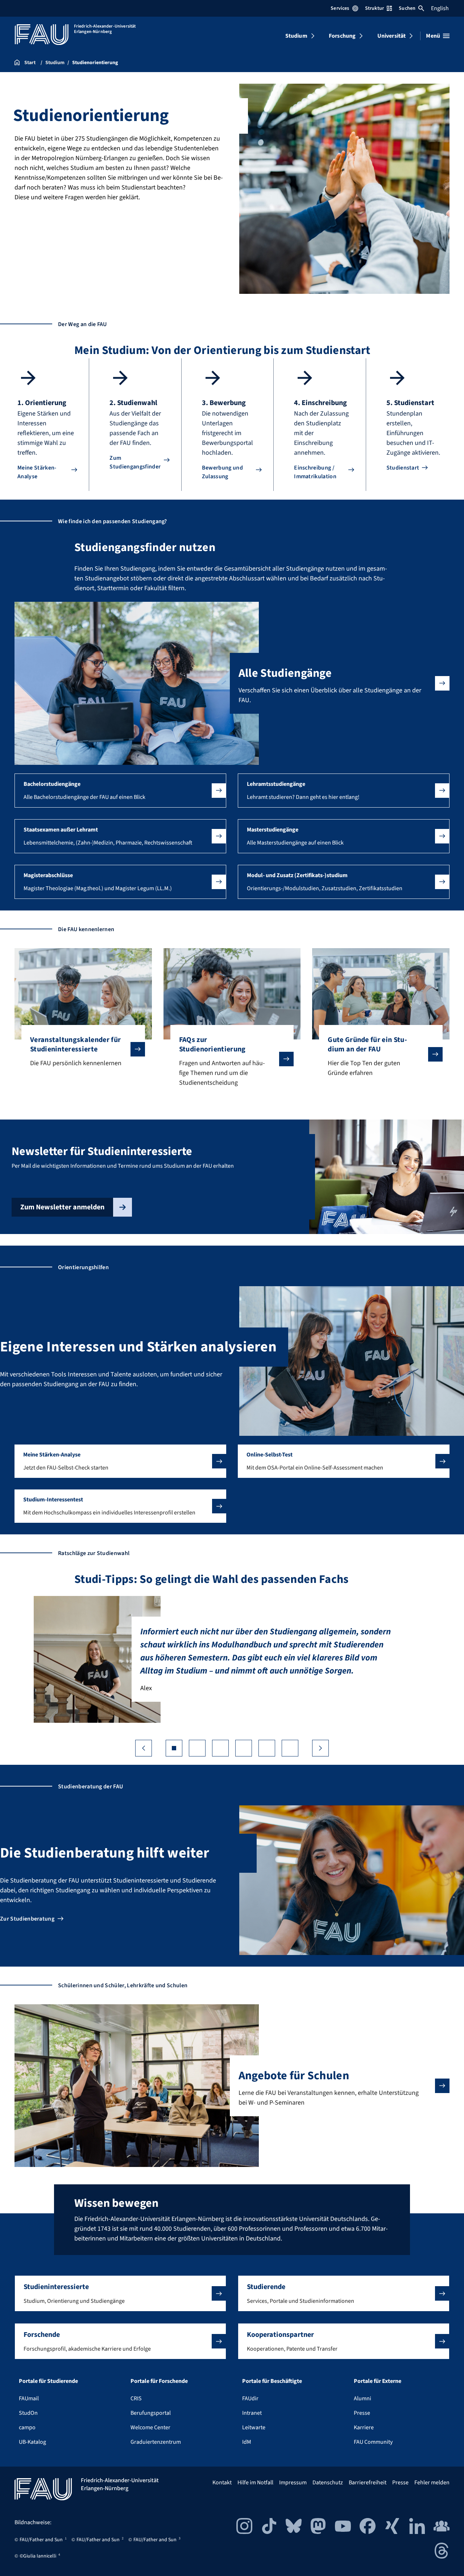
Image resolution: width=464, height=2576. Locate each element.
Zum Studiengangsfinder (135, 462)
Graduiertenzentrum (156, 2442)
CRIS (136, 2398)
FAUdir (250, 2398)
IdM (247, 2442)
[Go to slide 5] (267, 1748)
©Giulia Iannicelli (38, 2556)
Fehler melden (432, 2483)
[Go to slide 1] (174, 1748)
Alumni (362, 2398)
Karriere (364, 2427)
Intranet (252, 2413)
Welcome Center (150, 2427)
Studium (296, 36)
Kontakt (222, 2483)
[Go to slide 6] (290, 1748)
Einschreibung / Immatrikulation (315, 472)
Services (340, 8)
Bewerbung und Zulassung (222, 472)
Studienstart (403, 468)
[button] (120, 791)
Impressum (293, 2483)
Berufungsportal (151, 2413)
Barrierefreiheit (368, 2483)
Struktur (374, 8)
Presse (362, 2413)
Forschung (342, 36)
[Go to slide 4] (244, 1748)
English (440, 8)
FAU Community (373, 2442)
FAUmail (29, 2398)
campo (27, 2427)
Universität (392, 36)
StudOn (28, 2413)
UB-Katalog (32, 2442)
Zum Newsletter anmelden (62, 1207)
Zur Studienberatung (27, 1919)
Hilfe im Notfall (255, 2483)
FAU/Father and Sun (41, 2540)
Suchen (407, 8)
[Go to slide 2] (197, 1748)
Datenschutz (328, 2483)
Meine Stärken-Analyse (37, 472)
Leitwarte (254, 2427)
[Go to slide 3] (220, 1748)
